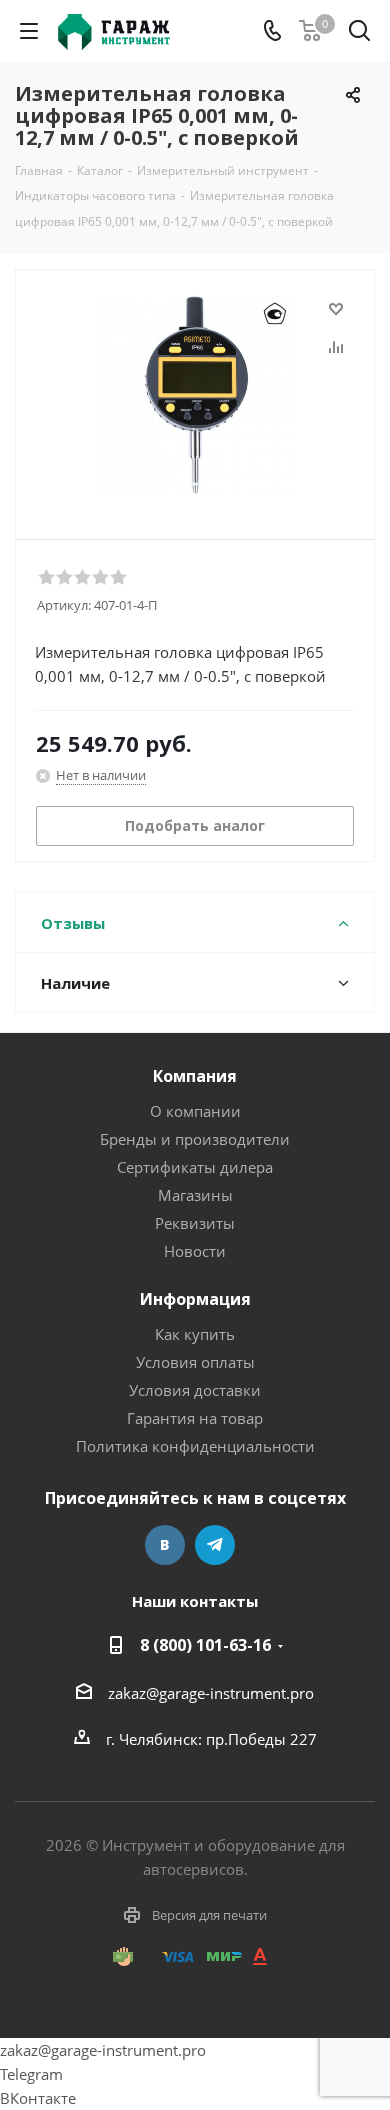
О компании (195, 1111)
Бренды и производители (195, 1139)
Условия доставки (195, 1390)
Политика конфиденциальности (195, 1446)
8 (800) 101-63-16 (205, 1645)
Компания (195, 1076)
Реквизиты (195, 1223)
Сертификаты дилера (195, 1167)
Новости (195, 1251)
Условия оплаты (195, 1362)
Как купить (195, 1334)
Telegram (215, 1545)
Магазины (195, 1195)
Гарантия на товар (195, 1418)
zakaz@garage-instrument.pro (211, 1693)
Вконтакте (165, 1545)
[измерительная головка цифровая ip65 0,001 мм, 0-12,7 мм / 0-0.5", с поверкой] (195, 395)
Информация (195, 1299)
